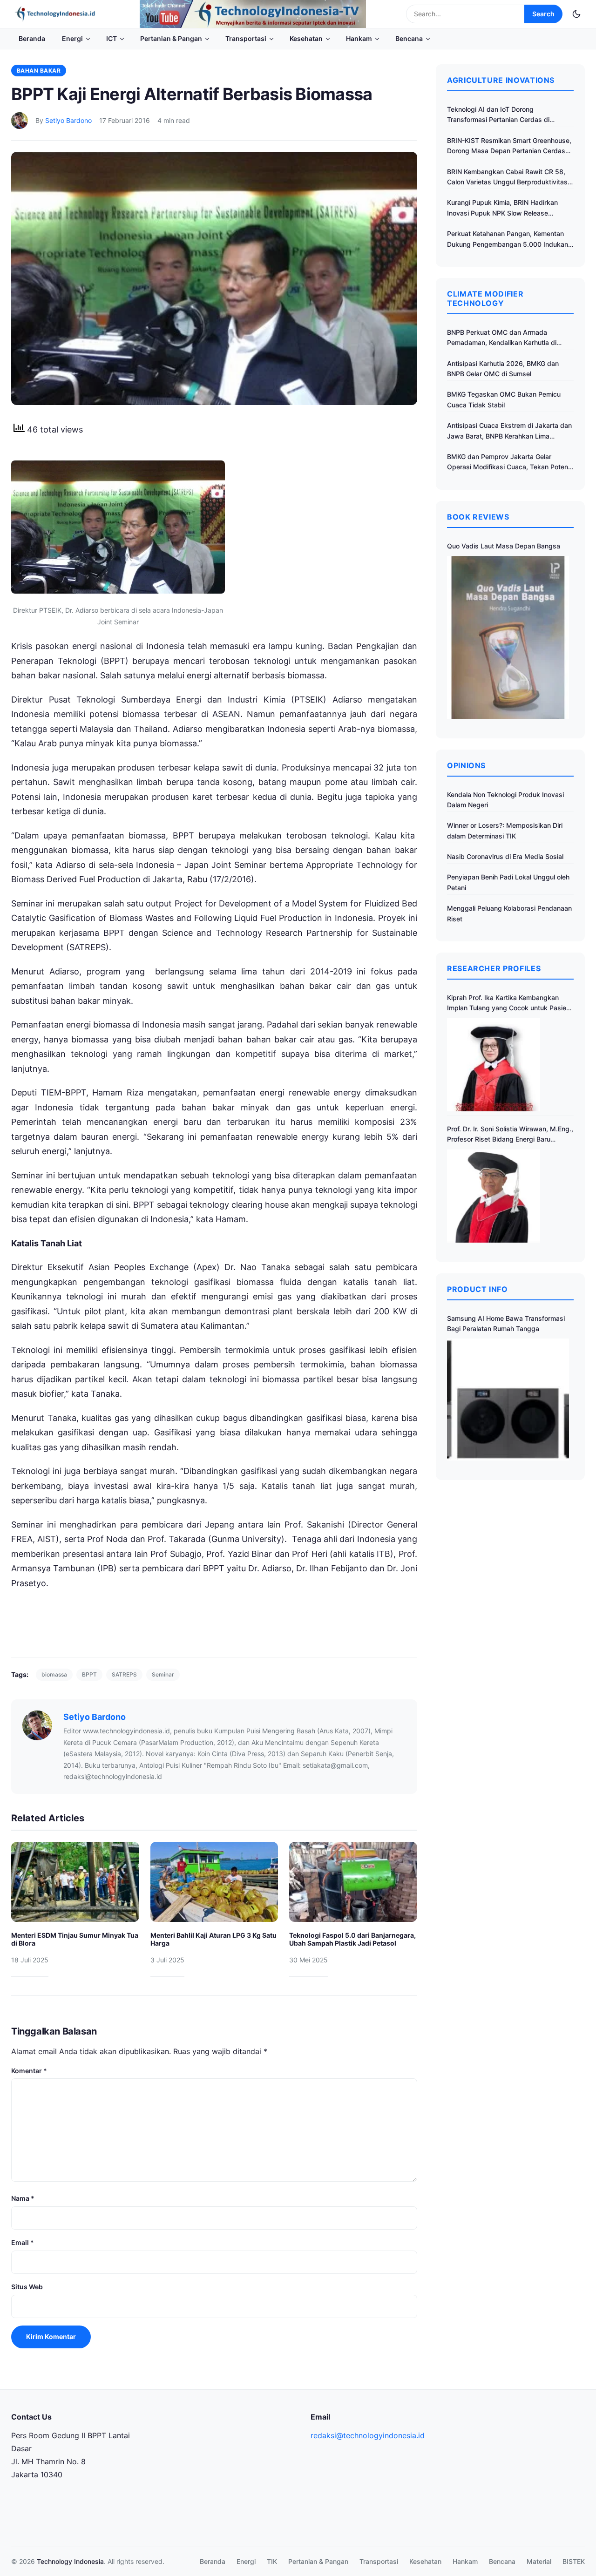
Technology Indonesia (70, 2561)
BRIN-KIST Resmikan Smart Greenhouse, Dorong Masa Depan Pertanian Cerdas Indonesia (509, 146)
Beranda (32, 38)
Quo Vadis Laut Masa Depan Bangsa (504, 546)
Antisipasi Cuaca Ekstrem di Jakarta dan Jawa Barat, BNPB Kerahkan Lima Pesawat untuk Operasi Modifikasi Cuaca (509, 431)
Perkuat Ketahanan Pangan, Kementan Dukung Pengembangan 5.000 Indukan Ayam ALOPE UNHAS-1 (508, 240)
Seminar (163, 1674)
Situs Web (27, 2287)
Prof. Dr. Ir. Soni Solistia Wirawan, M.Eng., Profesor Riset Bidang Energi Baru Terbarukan (510, 1135)
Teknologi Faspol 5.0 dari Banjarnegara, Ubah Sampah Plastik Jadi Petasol (352, 1939)
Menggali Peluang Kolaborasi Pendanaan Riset (509, 913)
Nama (23, 2198)
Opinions (466, 765)
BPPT (89, 1674)
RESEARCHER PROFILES (494, 968)
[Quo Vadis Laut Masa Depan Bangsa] (508, 637)
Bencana (409, 38)
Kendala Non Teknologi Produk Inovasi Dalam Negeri (505, 800)
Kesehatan (306, 38)
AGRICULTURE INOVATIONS (501, 80)
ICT (112, 38)
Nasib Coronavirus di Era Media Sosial (505, 856)
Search (543, 14)
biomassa (54, 1674)
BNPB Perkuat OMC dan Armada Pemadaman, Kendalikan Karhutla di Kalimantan (502, 338)
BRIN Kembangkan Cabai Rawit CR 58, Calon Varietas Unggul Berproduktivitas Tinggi (507, 178)
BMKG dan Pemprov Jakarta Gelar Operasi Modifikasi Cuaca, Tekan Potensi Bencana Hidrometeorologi (510, 463)
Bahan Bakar (39, 71)
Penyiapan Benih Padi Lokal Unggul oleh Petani (508, 882)
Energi (72, 38)
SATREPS (124, 1674)
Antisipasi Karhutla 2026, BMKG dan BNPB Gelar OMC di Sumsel (503, 368)
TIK (272, 2561)
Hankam (359, 38)
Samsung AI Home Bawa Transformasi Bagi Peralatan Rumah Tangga (506, 1323)
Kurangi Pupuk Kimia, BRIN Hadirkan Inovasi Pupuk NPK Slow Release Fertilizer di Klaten (502, 208)
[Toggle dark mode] (576, 14)
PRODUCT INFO (477, 1289)
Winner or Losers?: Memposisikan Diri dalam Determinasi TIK (505, 830)
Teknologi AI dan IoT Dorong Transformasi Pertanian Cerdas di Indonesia (498, 115)
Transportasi (246, 38)
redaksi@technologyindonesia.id (368, 2435)
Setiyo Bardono (68, 120)
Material (539, 2561)
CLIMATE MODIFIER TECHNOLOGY (485, 298)
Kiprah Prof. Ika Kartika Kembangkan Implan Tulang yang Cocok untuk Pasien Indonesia (508, 1004)
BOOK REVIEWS (478, 517)
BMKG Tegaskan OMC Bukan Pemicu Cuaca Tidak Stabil (504, 399)
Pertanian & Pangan (171, 38)
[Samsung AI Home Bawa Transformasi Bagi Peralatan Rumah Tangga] (508, 1400)
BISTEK (574, 2561)
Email (23, 2242)
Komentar (29, 2071)
